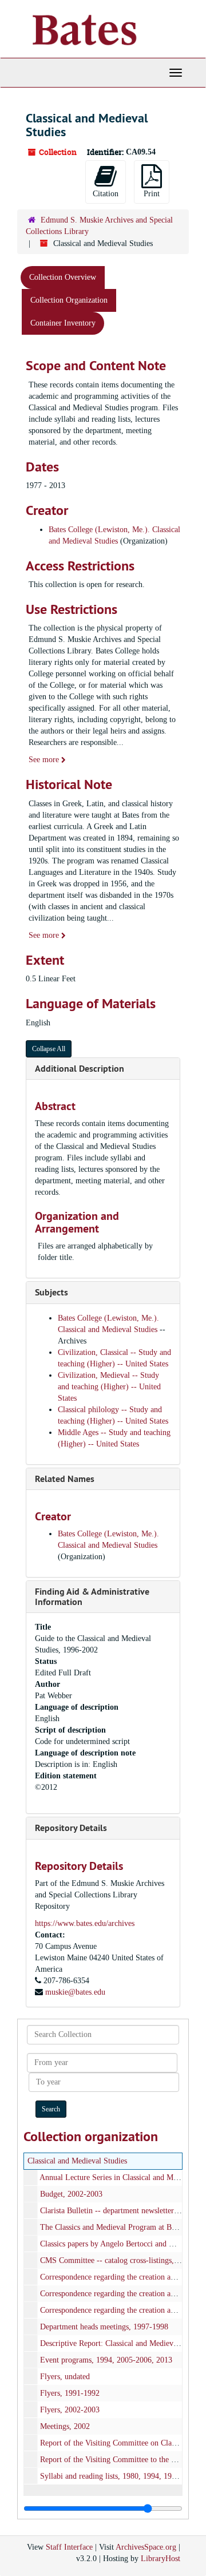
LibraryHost (161, 2559)
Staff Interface (69, 2547)
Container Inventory (63, 323)
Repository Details (71, 1828)
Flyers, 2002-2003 (70, 2410)
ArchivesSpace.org (146, 2547)
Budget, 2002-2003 (71, 2194)
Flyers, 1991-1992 (70, 2393)
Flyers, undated (65, 2377)
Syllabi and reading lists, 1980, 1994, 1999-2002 (119, 2476)
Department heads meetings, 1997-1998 (104, 2327)
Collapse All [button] (49, 1049)
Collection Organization (69, 300)
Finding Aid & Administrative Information (92, 1597)
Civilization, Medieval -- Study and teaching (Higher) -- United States (109, 1387)
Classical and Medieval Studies (77, 2161)
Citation (106, 194)
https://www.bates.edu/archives (85, 1923)
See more (45, 760)
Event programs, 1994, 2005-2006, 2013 (106, 2360)
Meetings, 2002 (65, 2426)
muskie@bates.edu (75, 1992)
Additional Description (80, 1069)
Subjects (51, 1292)
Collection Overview (63, 277)
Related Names (65, 1479)
